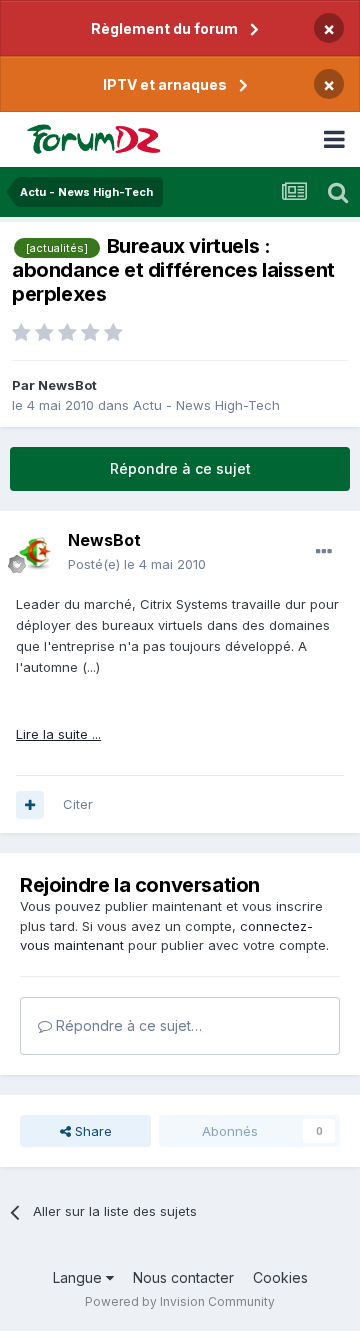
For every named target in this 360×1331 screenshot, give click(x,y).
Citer (78, 804)
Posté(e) (137, 564)
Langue (79, 1277)
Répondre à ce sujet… (127, 1025)
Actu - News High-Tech (206, 405)
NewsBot (67, 385)
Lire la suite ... (58, 734)
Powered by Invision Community (180, 1301)
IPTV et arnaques (165, 84)
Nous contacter (183, 1277)
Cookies (280, 1277)
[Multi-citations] (30, 805)
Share (91, 1131)
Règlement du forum (164, 28)
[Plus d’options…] (324, 552)
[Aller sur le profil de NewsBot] (36, 553)
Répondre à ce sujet (180, 468)
